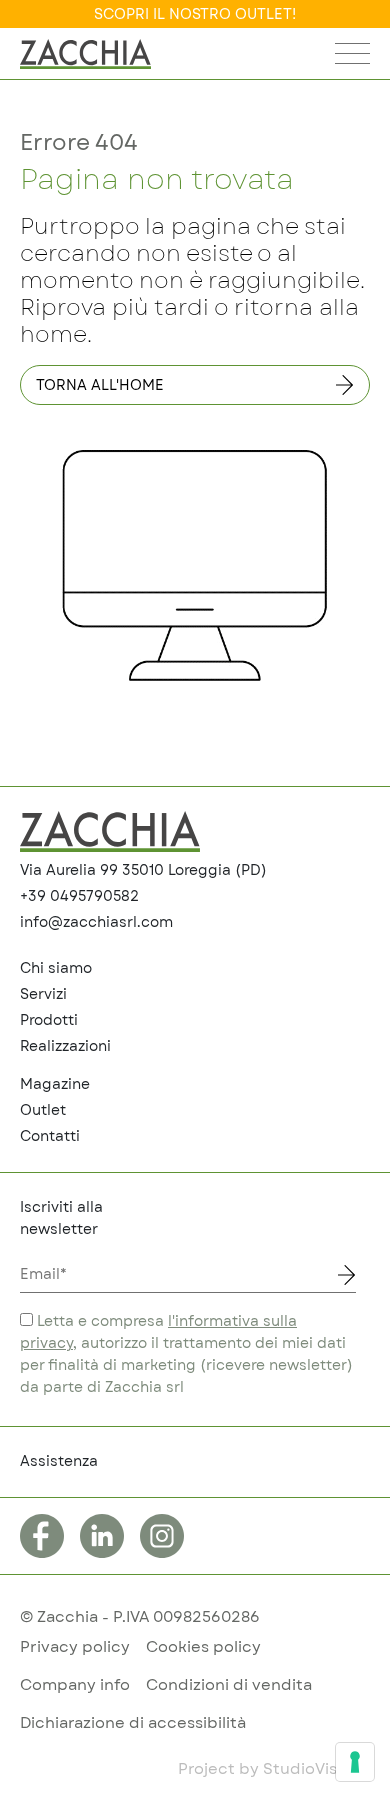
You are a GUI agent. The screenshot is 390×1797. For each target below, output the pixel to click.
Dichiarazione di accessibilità (133, 1723)
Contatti (50, 1137)
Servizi (43, 995)
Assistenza (59, 1462)
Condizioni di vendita (229, 1685)
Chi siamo (56, 969)
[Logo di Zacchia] (110, 831)
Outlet (43, 1111)
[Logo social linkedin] (102, 1536)
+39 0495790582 (79, 897)
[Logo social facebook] (42, 1536)
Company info (75, 1685)
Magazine (55, 1085)
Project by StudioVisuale (274, 1769)
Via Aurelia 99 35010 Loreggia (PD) (143, 871)
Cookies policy (203, 1647)
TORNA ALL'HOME (100, 386)
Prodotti (49, 1021)
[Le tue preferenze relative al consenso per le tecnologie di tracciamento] (355, 1762)
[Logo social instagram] (162, 1536)
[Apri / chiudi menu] (352, 58)
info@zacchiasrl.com (96, 923)
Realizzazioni (65, 1047)
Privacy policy (75, 1647)
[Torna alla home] (85, 54)
